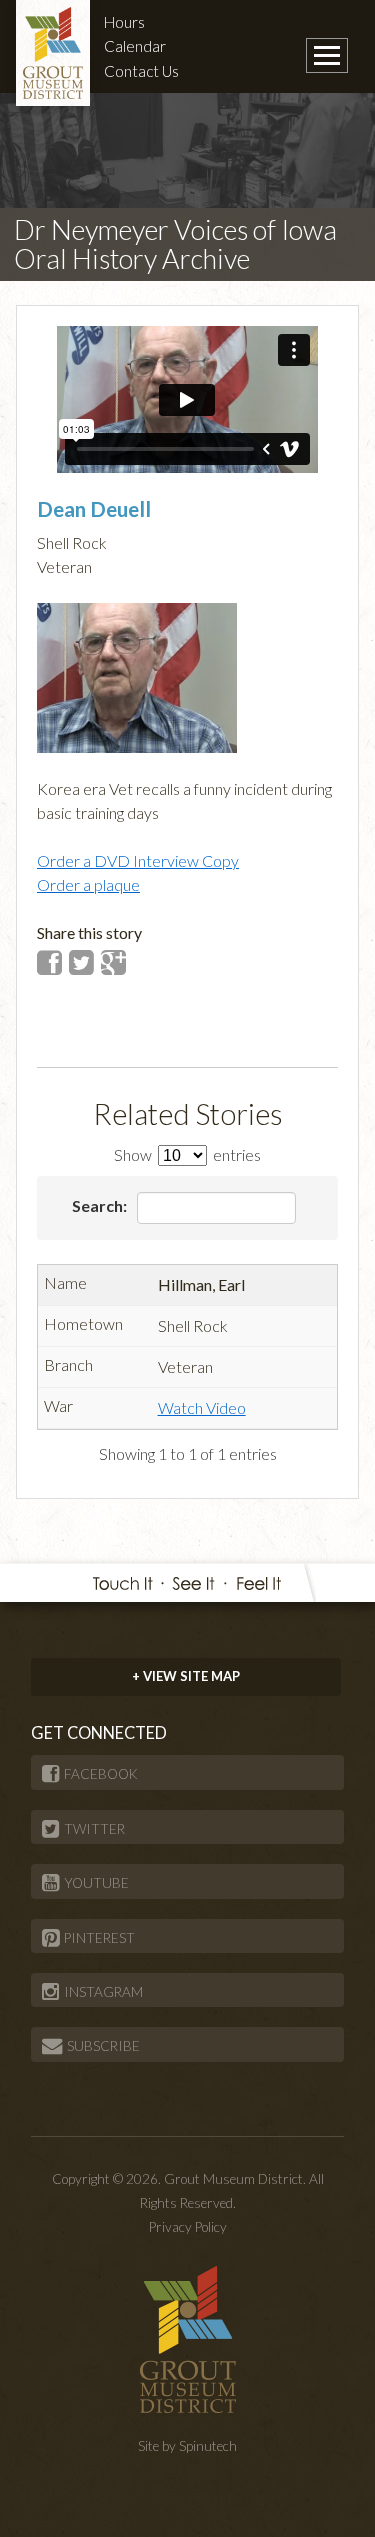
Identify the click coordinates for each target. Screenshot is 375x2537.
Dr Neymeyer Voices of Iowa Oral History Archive (175, 244)
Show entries (187, 1154)
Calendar (135, 46)
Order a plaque (88, 884)
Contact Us (141, 71)
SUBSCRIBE (103, 2046)
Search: (101, 1205)
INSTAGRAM (103, 1992)
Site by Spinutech (187, 2446)
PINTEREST (99, 1938)
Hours (124, 22)
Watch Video (202, 1407)
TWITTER (94, 1829)
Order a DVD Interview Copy (138, 860)
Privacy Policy (188, 2227)
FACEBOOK (101, 1774)
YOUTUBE (96, 1883)
